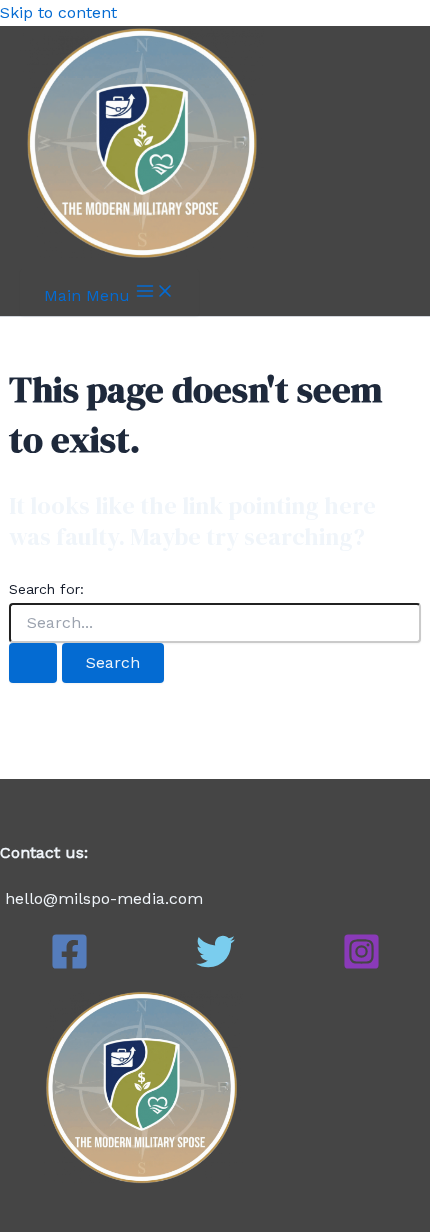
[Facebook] (69, 965)
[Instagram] (361, 965)
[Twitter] (215, 965)
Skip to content (58, 12)
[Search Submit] (33, 663)
